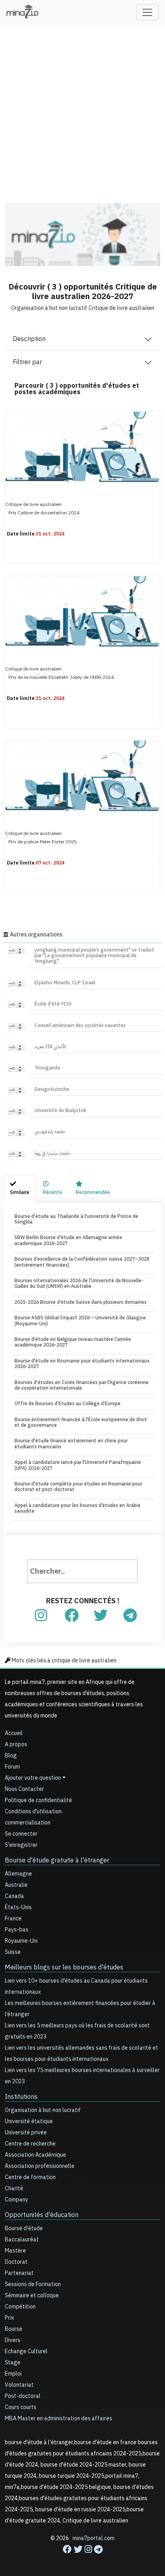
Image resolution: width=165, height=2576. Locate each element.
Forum (12, 1767)
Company (16, 2200)
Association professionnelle (40, 2166)
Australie (16, 1885)
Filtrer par (27, 362)
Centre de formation (30, 2177)
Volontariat (19, 2385)
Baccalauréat (22, 2240)
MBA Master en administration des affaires (58, 2418)
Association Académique (35, 2155)
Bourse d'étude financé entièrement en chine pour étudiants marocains (71, 1444)
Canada (14, 1896)
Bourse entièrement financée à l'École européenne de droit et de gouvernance (81, 1422)
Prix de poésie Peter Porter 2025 (43, 841)
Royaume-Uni (21, 1941)
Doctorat (16, 2262)
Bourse (14, 2329)
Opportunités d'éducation (42, 2215)
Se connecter (21, 1834)
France (13, 1919)
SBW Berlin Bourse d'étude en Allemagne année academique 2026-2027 (68, 1240)
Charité (14, 2188)
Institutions (21, 2097)
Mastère (15, 2251)
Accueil (14, 1733)
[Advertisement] (82, 108)
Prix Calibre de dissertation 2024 (44, 512)
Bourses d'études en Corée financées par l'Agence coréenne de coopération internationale (81, 1385)
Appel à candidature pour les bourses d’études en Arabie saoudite (77, 1508)
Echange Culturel (26, 2351)
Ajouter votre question (33, 1778)
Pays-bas (17, 1930)
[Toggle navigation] (147, 12)
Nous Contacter (24, 1789)
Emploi (13, 2374)
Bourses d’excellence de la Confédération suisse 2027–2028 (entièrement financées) (82, 1262)
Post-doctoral (23, 2396)
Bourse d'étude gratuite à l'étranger (57, 1860)
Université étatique (29, 2121)
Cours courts (21, 2407)
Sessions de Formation (33, 2284)
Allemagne (18, 1874)
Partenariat (19, 2273)
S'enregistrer (21, 1845)
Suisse (13, 1952)
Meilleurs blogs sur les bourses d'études (64, 1967)
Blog (11, 1756)
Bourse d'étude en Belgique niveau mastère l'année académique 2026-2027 (73, 1342)
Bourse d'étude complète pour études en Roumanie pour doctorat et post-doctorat (78, 1487)
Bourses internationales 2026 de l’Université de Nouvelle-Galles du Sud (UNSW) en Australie (79, 1283)
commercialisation (28, 1823)
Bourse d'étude (24, 2228)
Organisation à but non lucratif (43, 2110)
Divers (13, 2340)
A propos (16, 1744)
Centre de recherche (30, 2144)
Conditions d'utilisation (33, 1812)
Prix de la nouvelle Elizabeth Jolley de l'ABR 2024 (61, 677)
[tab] (20, 1188)
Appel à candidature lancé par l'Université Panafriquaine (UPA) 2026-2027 (78, 1465)
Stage (13, 2363)
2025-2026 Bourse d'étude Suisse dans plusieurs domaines (80, 1302)
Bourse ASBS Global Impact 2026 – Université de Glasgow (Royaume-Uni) (80, 1321)
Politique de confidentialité (38, 1800)
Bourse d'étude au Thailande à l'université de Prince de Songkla (76, 1219)
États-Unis (18, 1907)
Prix (9, 2318)
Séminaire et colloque (32, 2295)
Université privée (26, 2133)
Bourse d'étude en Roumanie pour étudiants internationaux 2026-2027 (82, 1364)
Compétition (20, 2307)
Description (29, 339)
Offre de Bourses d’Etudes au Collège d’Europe (67, 1404)
